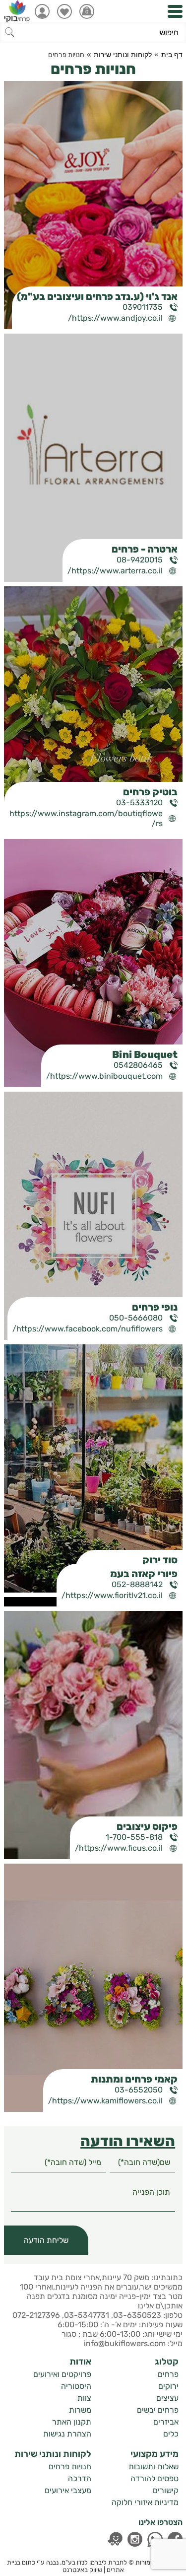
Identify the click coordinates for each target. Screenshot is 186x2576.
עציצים (167, 2398)
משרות (80, 2410)
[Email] (59, 2162)
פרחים (168, 2374)
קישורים (166, 2490)
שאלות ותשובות (154, 2467)
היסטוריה (76, 2386)
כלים (171, 2434)
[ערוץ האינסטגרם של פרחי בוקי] (135, 2539)
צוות (84, 2398)
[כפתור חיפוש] (10, 32)
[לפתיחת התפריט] (175, 11)
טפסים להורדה (155, 2478)
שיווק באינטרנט (82, 2570)
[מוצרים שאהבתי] (64, 11)
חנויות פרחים (70, 2467)
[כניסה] (42, 11)
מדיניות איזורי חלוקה (145, 2502)
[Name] (142, 2162)
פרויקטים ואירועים (62, 2374)
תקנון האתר (72, 2422)
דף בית (172, 55)
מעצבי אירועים (68, 2490)
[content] (93, 2197)
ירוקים (168, 2386)
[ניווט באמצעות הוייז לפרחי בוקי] (115, 2539)
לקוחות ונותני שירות (123, 55)
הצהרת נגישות (67, 2434)
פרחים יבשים (158, 2410)
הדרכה (80, 2478)
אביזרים (166, 2422)
